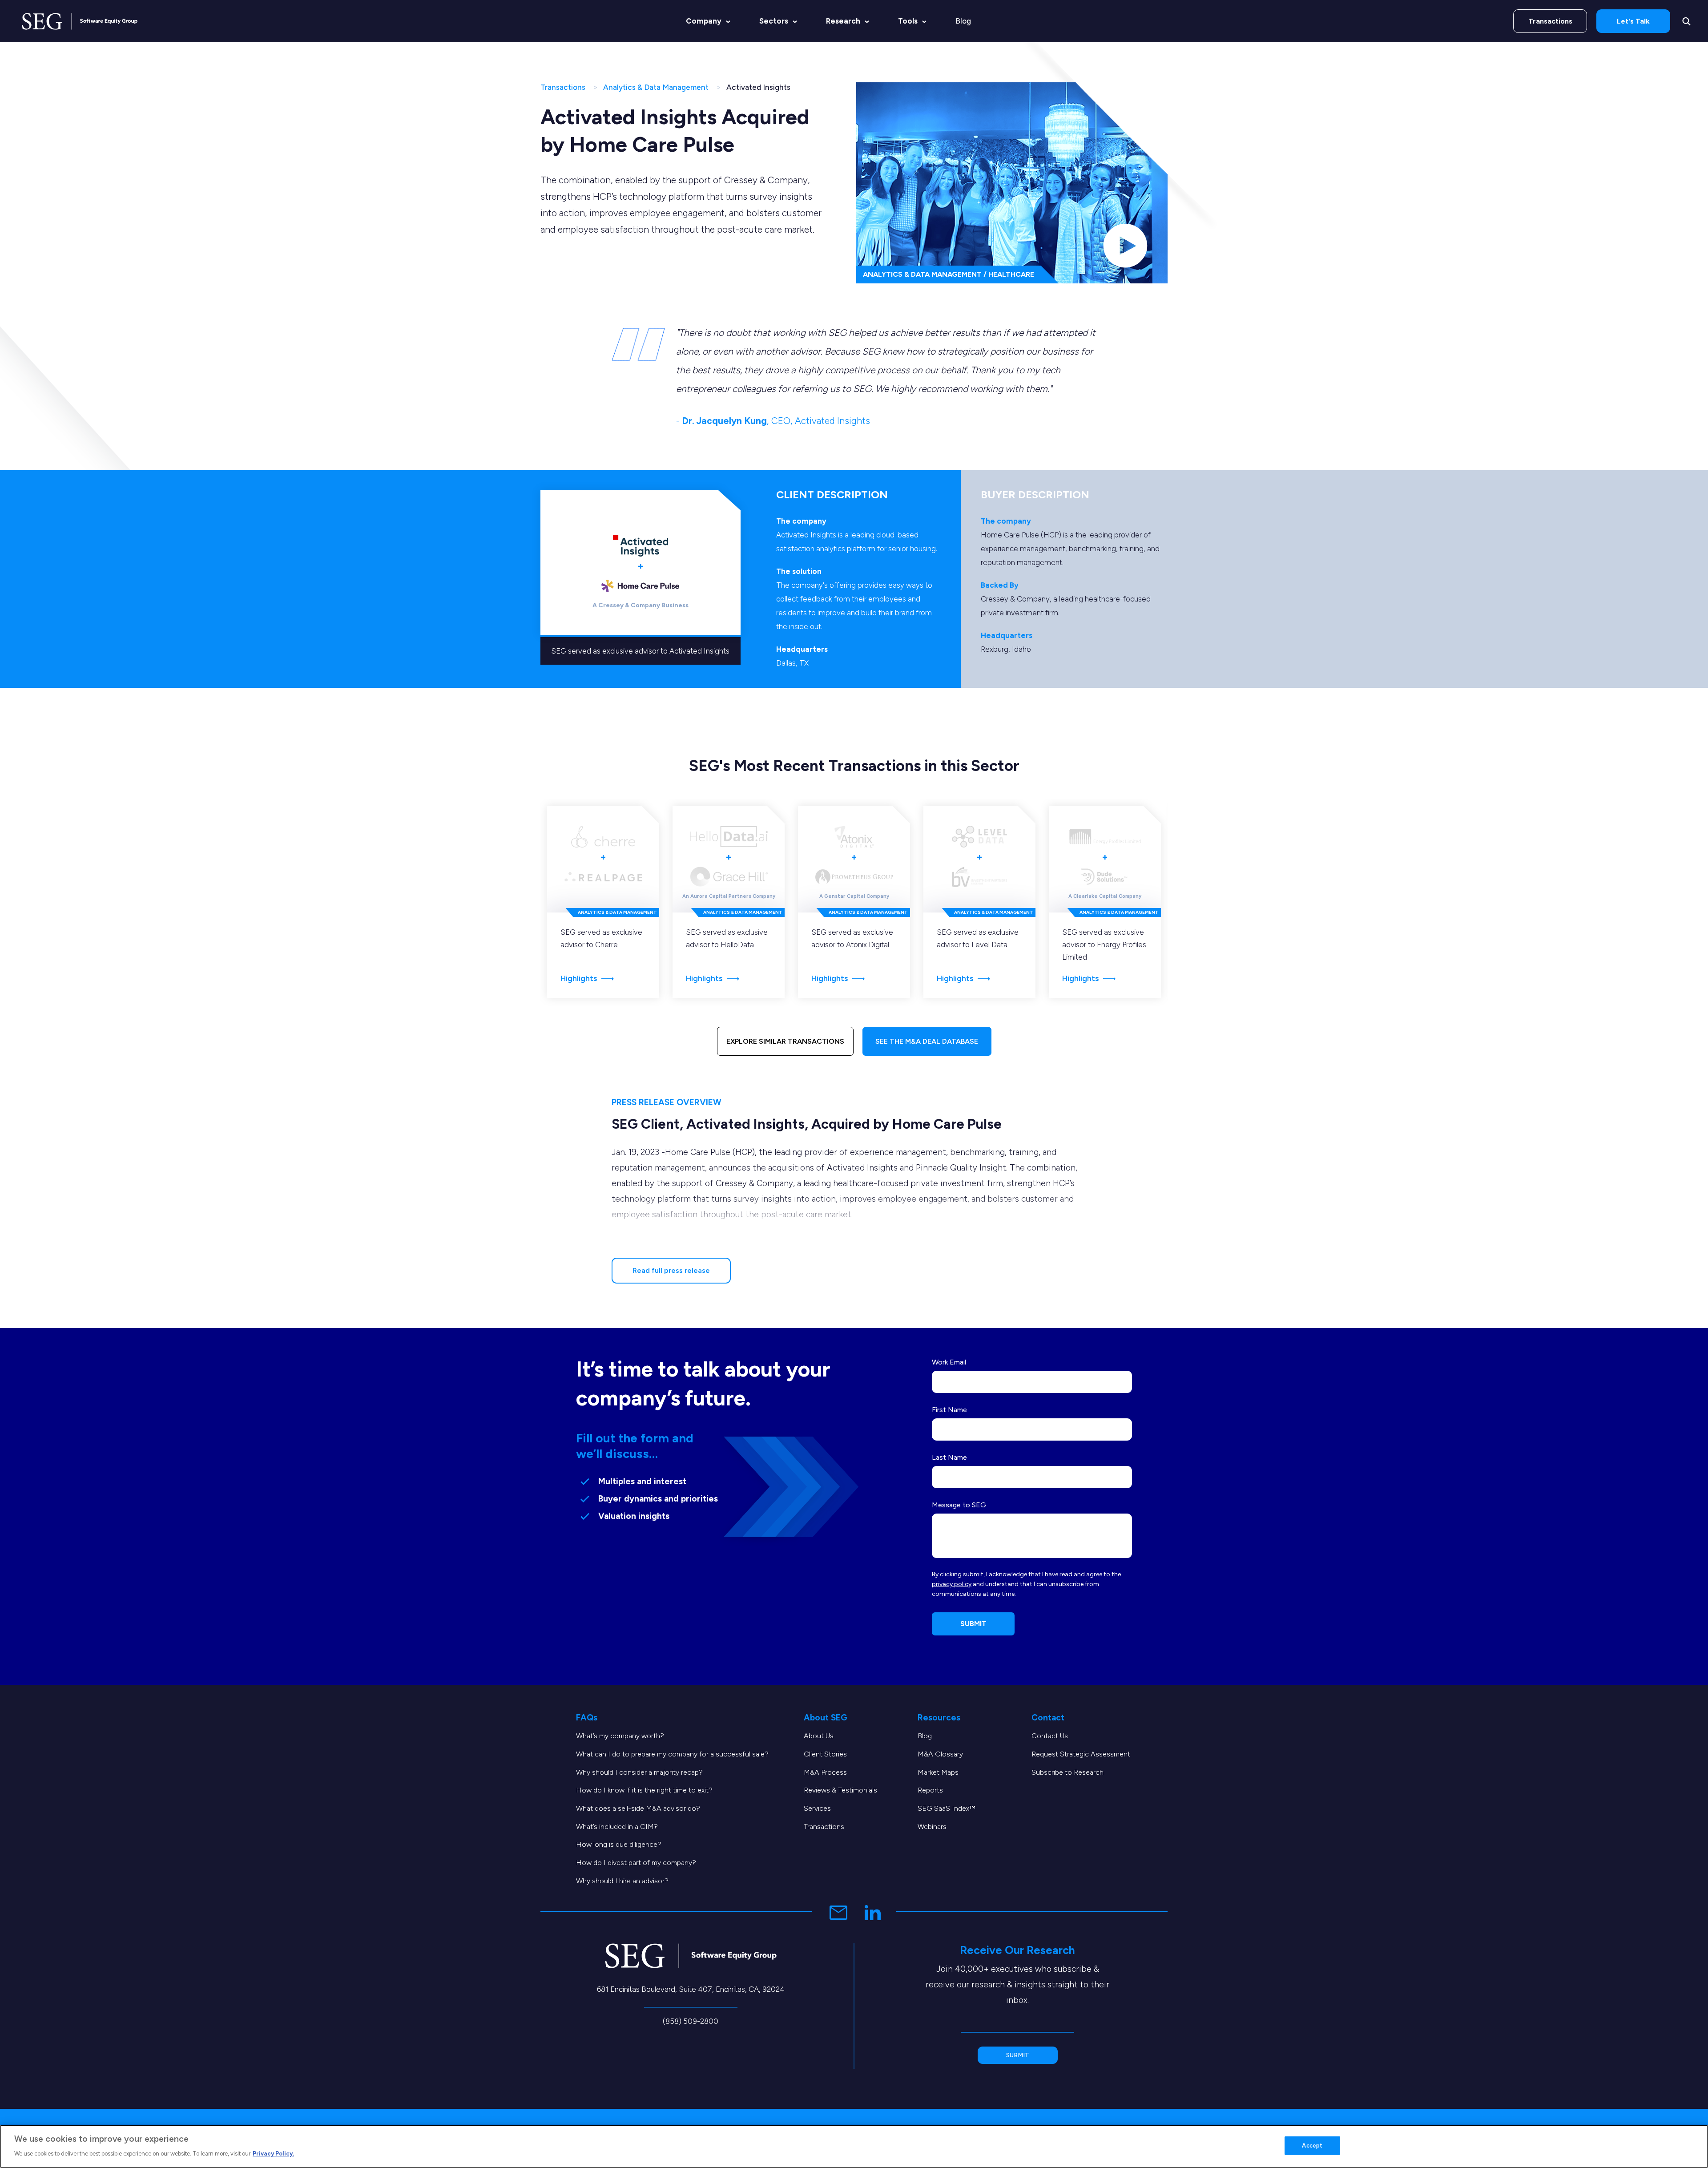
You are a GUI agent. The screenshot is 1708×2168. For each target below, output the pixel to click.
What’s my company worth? (620, 1736)
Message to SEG (959, 1505)
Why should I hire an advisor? (622, 1881)
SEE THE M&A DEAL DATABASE (927, 1041)
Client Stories (825, 1754)
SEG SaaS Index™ (947, 1808)
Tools (908, 21)
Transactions (1550, 21)
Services (817, 1808)
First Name (949, 1410)
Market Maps (938, 1772)
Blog (963, 21)
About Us (819, 1736)
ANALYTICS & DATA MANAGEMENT (922, 274)
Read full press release (671, 1270)
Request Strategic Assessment (1081, 1754)
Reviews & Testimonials (840, 1790)
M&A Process (825, 1772)
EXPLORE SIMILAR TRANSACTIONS (785, 1041)
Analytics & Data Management (656, 87)
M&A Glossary (940, 1754)
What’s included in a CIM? (617, 1827)
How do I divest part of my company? (636, 1863)
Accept (1312, 2146)
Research (843, 21)
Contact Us (1050, 1736)
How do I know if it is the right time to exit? (644, 1790)
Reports (930, 1790)
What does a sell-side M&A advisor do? (638, 1808)
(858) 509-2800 (691, 2021)
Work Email (949, 1362)
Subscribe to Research (1067, 1772)
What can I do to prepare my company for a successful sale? (672, 1754)
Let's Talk (1633, 21)
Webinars (932, 1827)
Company (704, 21)
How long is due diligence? (619, 1844)
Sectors (774, 21)
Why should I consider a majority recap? (639, 1772)
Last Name (949, 1457)
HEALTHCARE (1011, 274)
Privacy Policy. (273, 2153)
